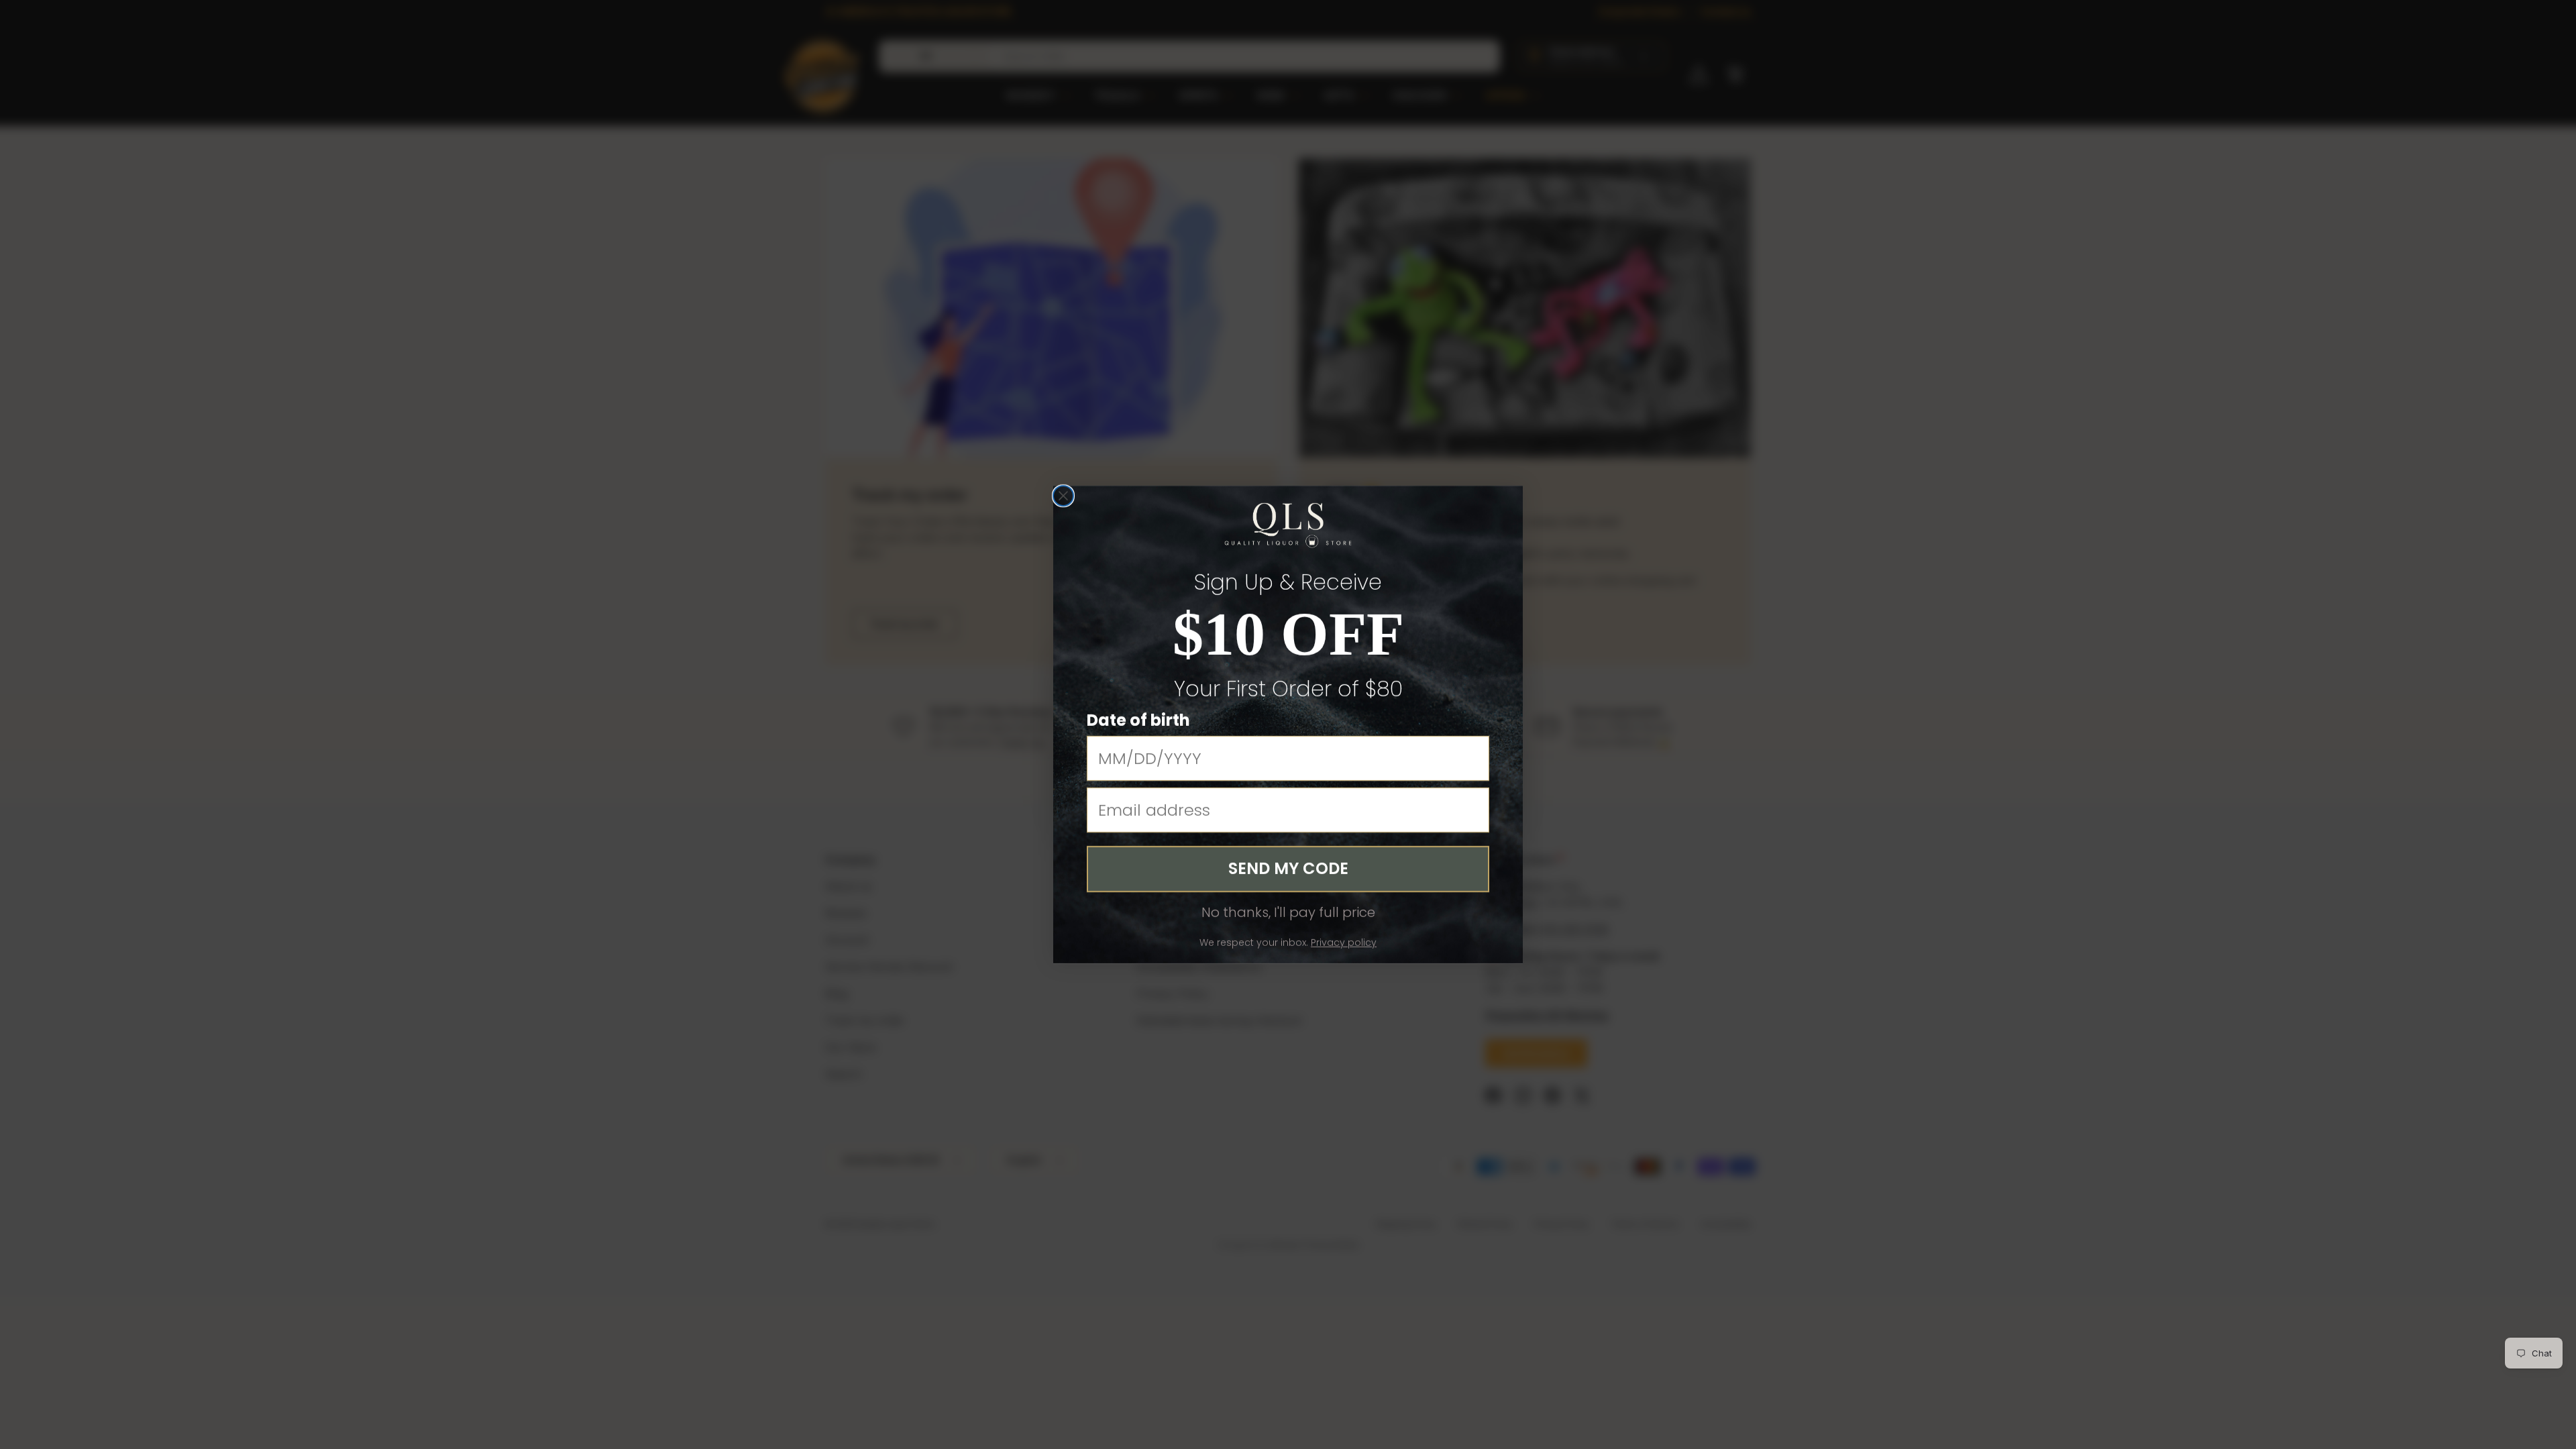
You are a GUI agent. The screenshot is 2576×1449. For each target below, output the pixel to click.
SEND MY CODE (1288, 868)
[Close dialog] (1063, 496)
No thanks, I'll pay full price (1288, 912)
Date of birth (1138, 720)
